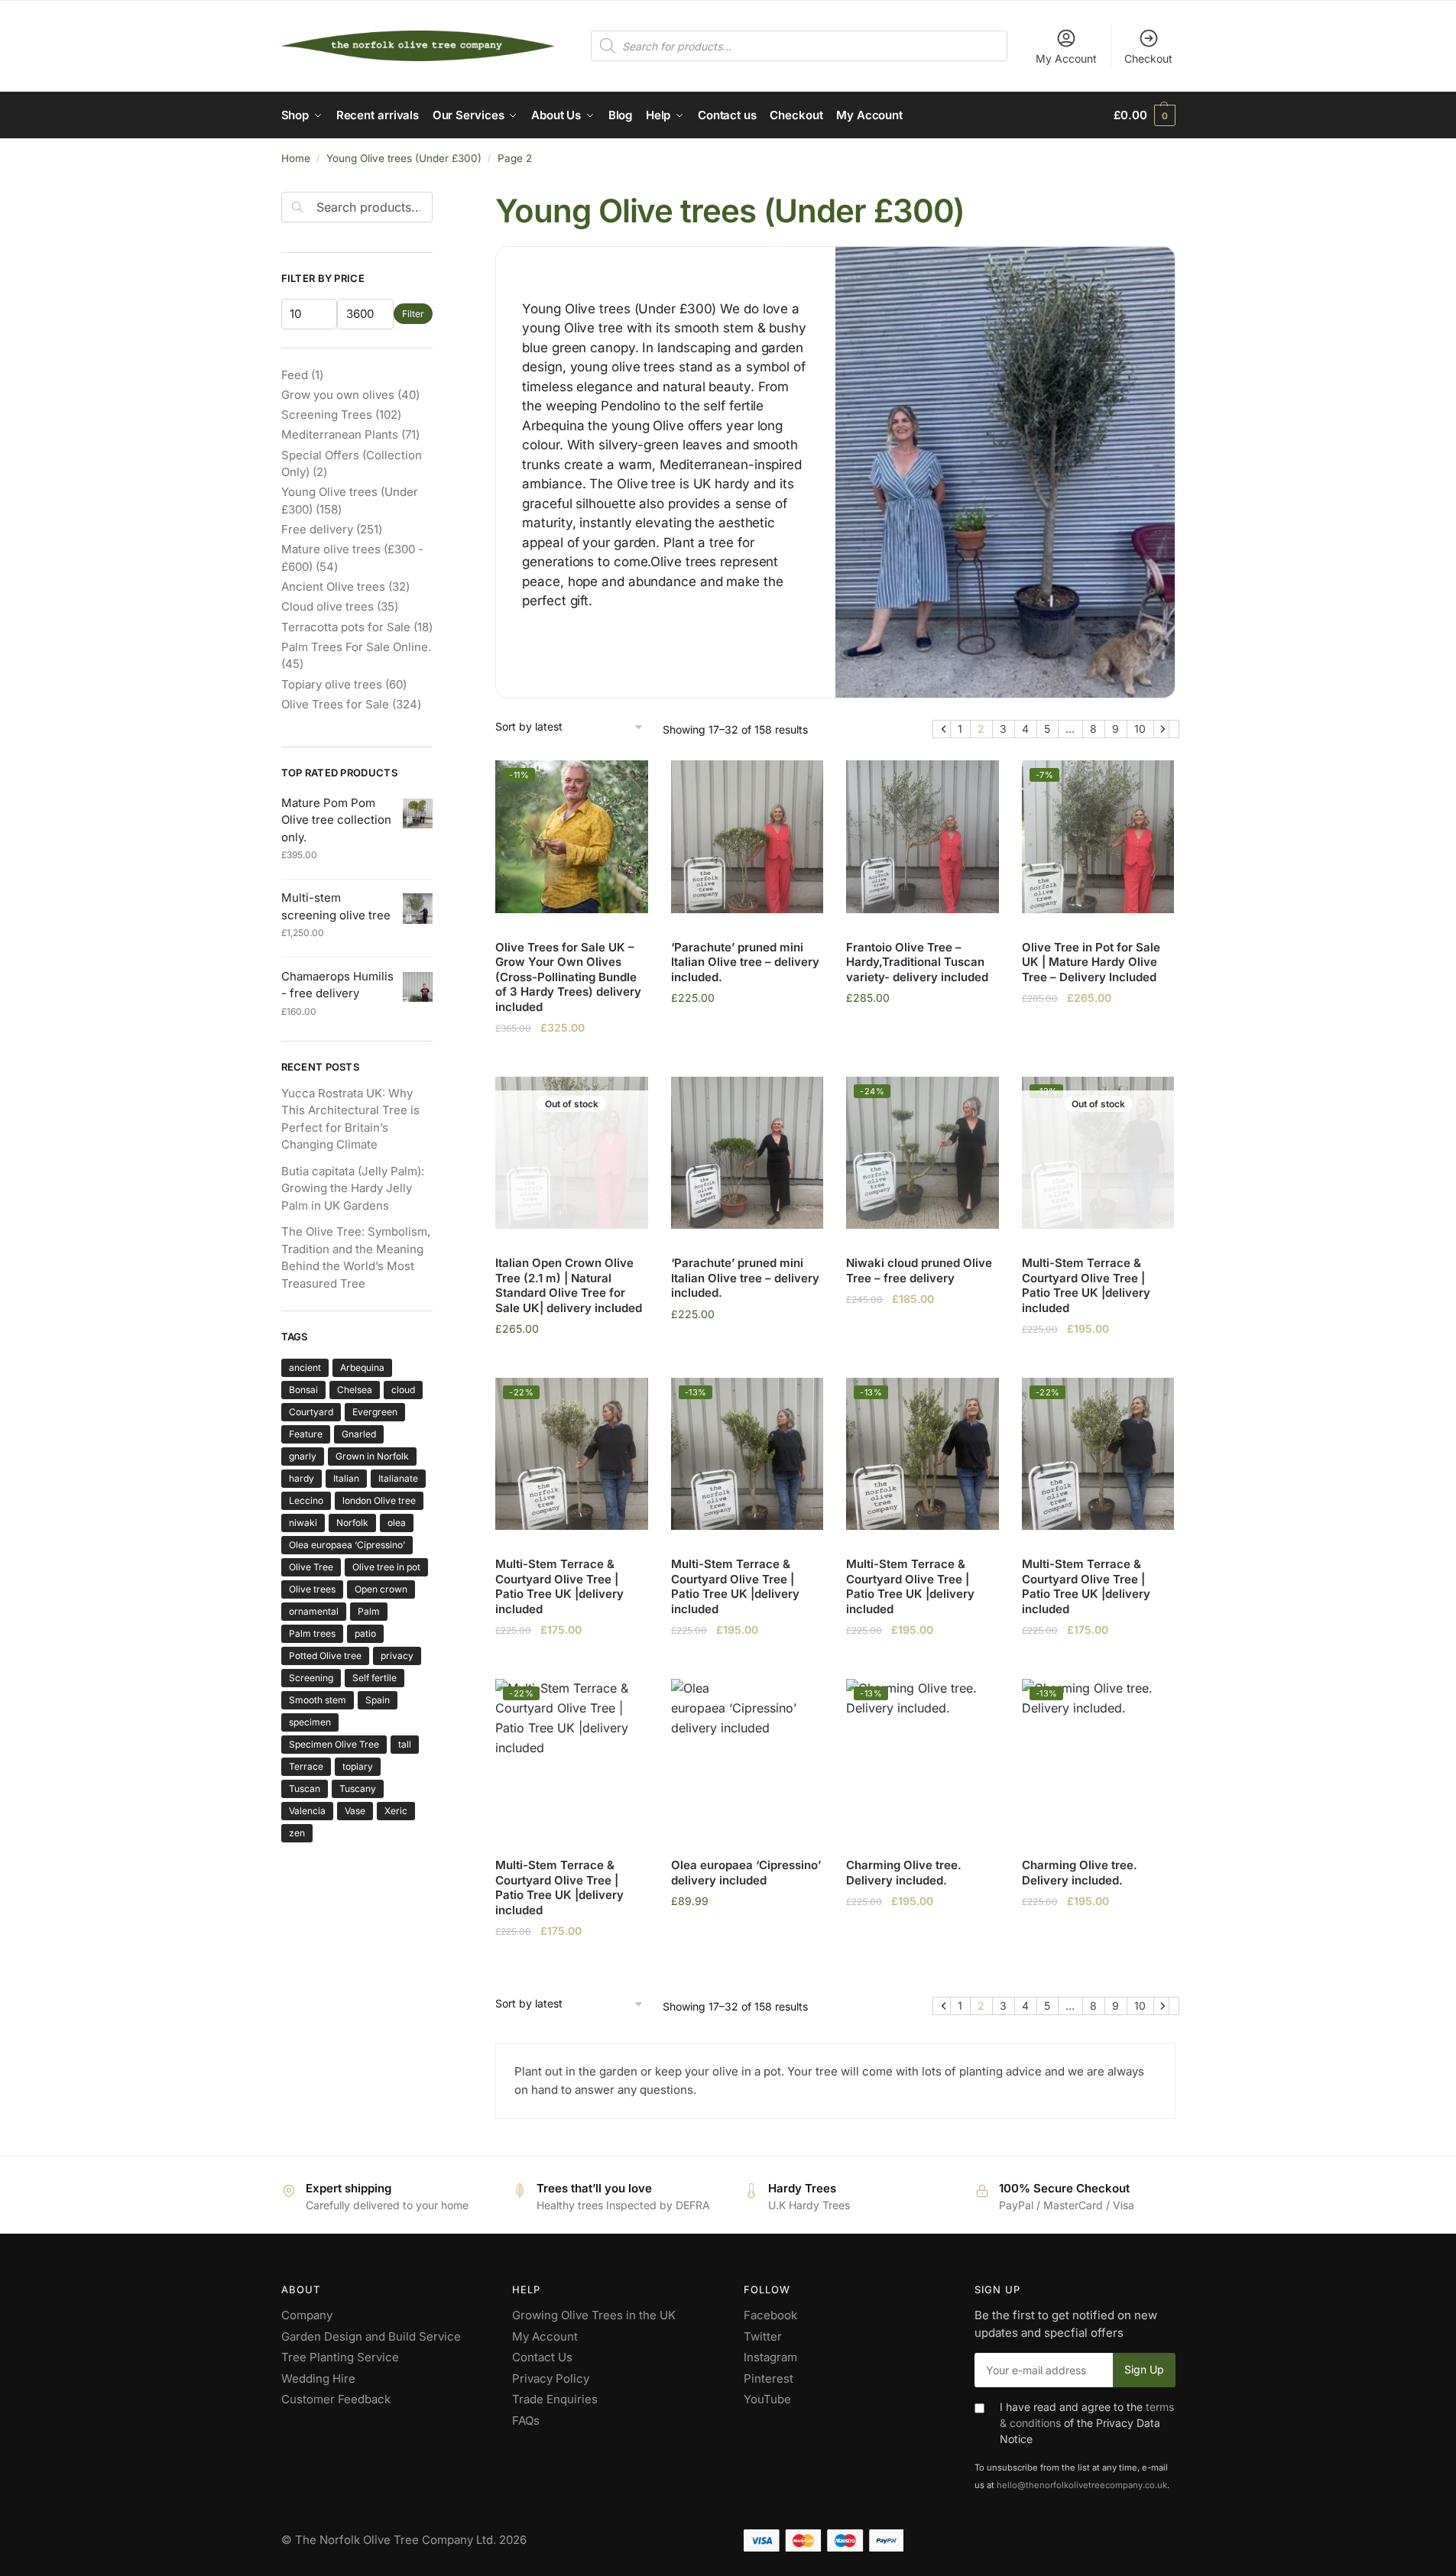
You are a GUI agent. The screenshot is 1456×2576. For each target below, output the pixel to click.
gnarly (303, 1456)
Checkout (1148, 58)
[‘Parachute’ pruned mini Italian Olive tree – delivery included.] (747, 837)
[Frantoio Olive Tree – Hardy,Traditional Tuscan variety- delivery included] (923, 837)
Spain (378, 1700)
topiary (358, 1766)
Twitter (763, 2336)
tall (405, 1744)
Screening (311, 1678)
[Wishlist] (625, 783)
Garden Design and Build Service (371, 2336)
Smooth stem (318, 1700)
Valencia (307, 1811)
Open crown (381, 1589)
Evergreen (375, 1412)
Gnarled (359, 1434)
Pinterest (769, 2378)
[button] (1144, 115)
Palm (369, 1611)
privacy (397, 1656)
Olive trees (312, 1589)
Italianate (398, 1478)
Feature (306, 1434)
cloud (403, 1390)
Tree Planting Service (340, 2357)
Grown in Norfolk (372, 1456)
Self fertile (375, 1678)
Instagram (770, 2357)
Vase (355, 1811)
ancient (305, 1367)
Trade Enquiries (555, 2399)
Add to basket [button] (572, 1061)
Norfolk (352, 1523)
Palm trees (312, 1633)
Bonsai (303, 1390)
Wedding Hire (318, 2378)
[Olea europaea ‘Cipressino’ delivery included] (747, 1755)
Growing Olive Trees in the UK (594, 2315)
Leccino (306, 1500)
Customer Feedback (336, 2399)
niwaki (303, 1523)
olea (397, 1523)
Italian (346, 1478)
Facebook (770, 2315)
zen (297, 1833)
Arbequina (362, 1367)
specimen (310, 1722)
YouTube (767, 2399)
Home (296, 158)
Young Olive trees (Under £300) (404, 158)
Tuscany (358, 1789)
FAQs (526, 2420)
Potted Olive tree (325, 1656)
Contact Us (542, 2357)
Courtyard (311, 1412)
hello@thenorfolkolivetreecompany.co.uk (1082, 2485)
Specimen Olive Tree (334, 1744)
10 (1140, 729)
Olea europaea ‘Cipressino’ (347, 1545)
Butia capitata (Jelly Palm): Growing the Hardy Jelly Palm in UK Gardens (353, 1188)
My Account (1066, 58)
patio (365, 1633)
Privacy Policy (551, 2378)
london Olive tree (379, 1500)
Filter (413, 314)
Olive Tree (311, 1567)
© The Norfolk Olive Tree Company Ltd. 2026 (404, 2540)
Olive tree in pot (386, 1567)
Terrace (306, 1766)
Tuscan (305, 1789)
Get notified (572, 1362)
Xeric (396, 1811)
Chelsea (355, 1390)
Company (307, 2315)
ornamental (314, 1611)
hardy (302, 1478)
